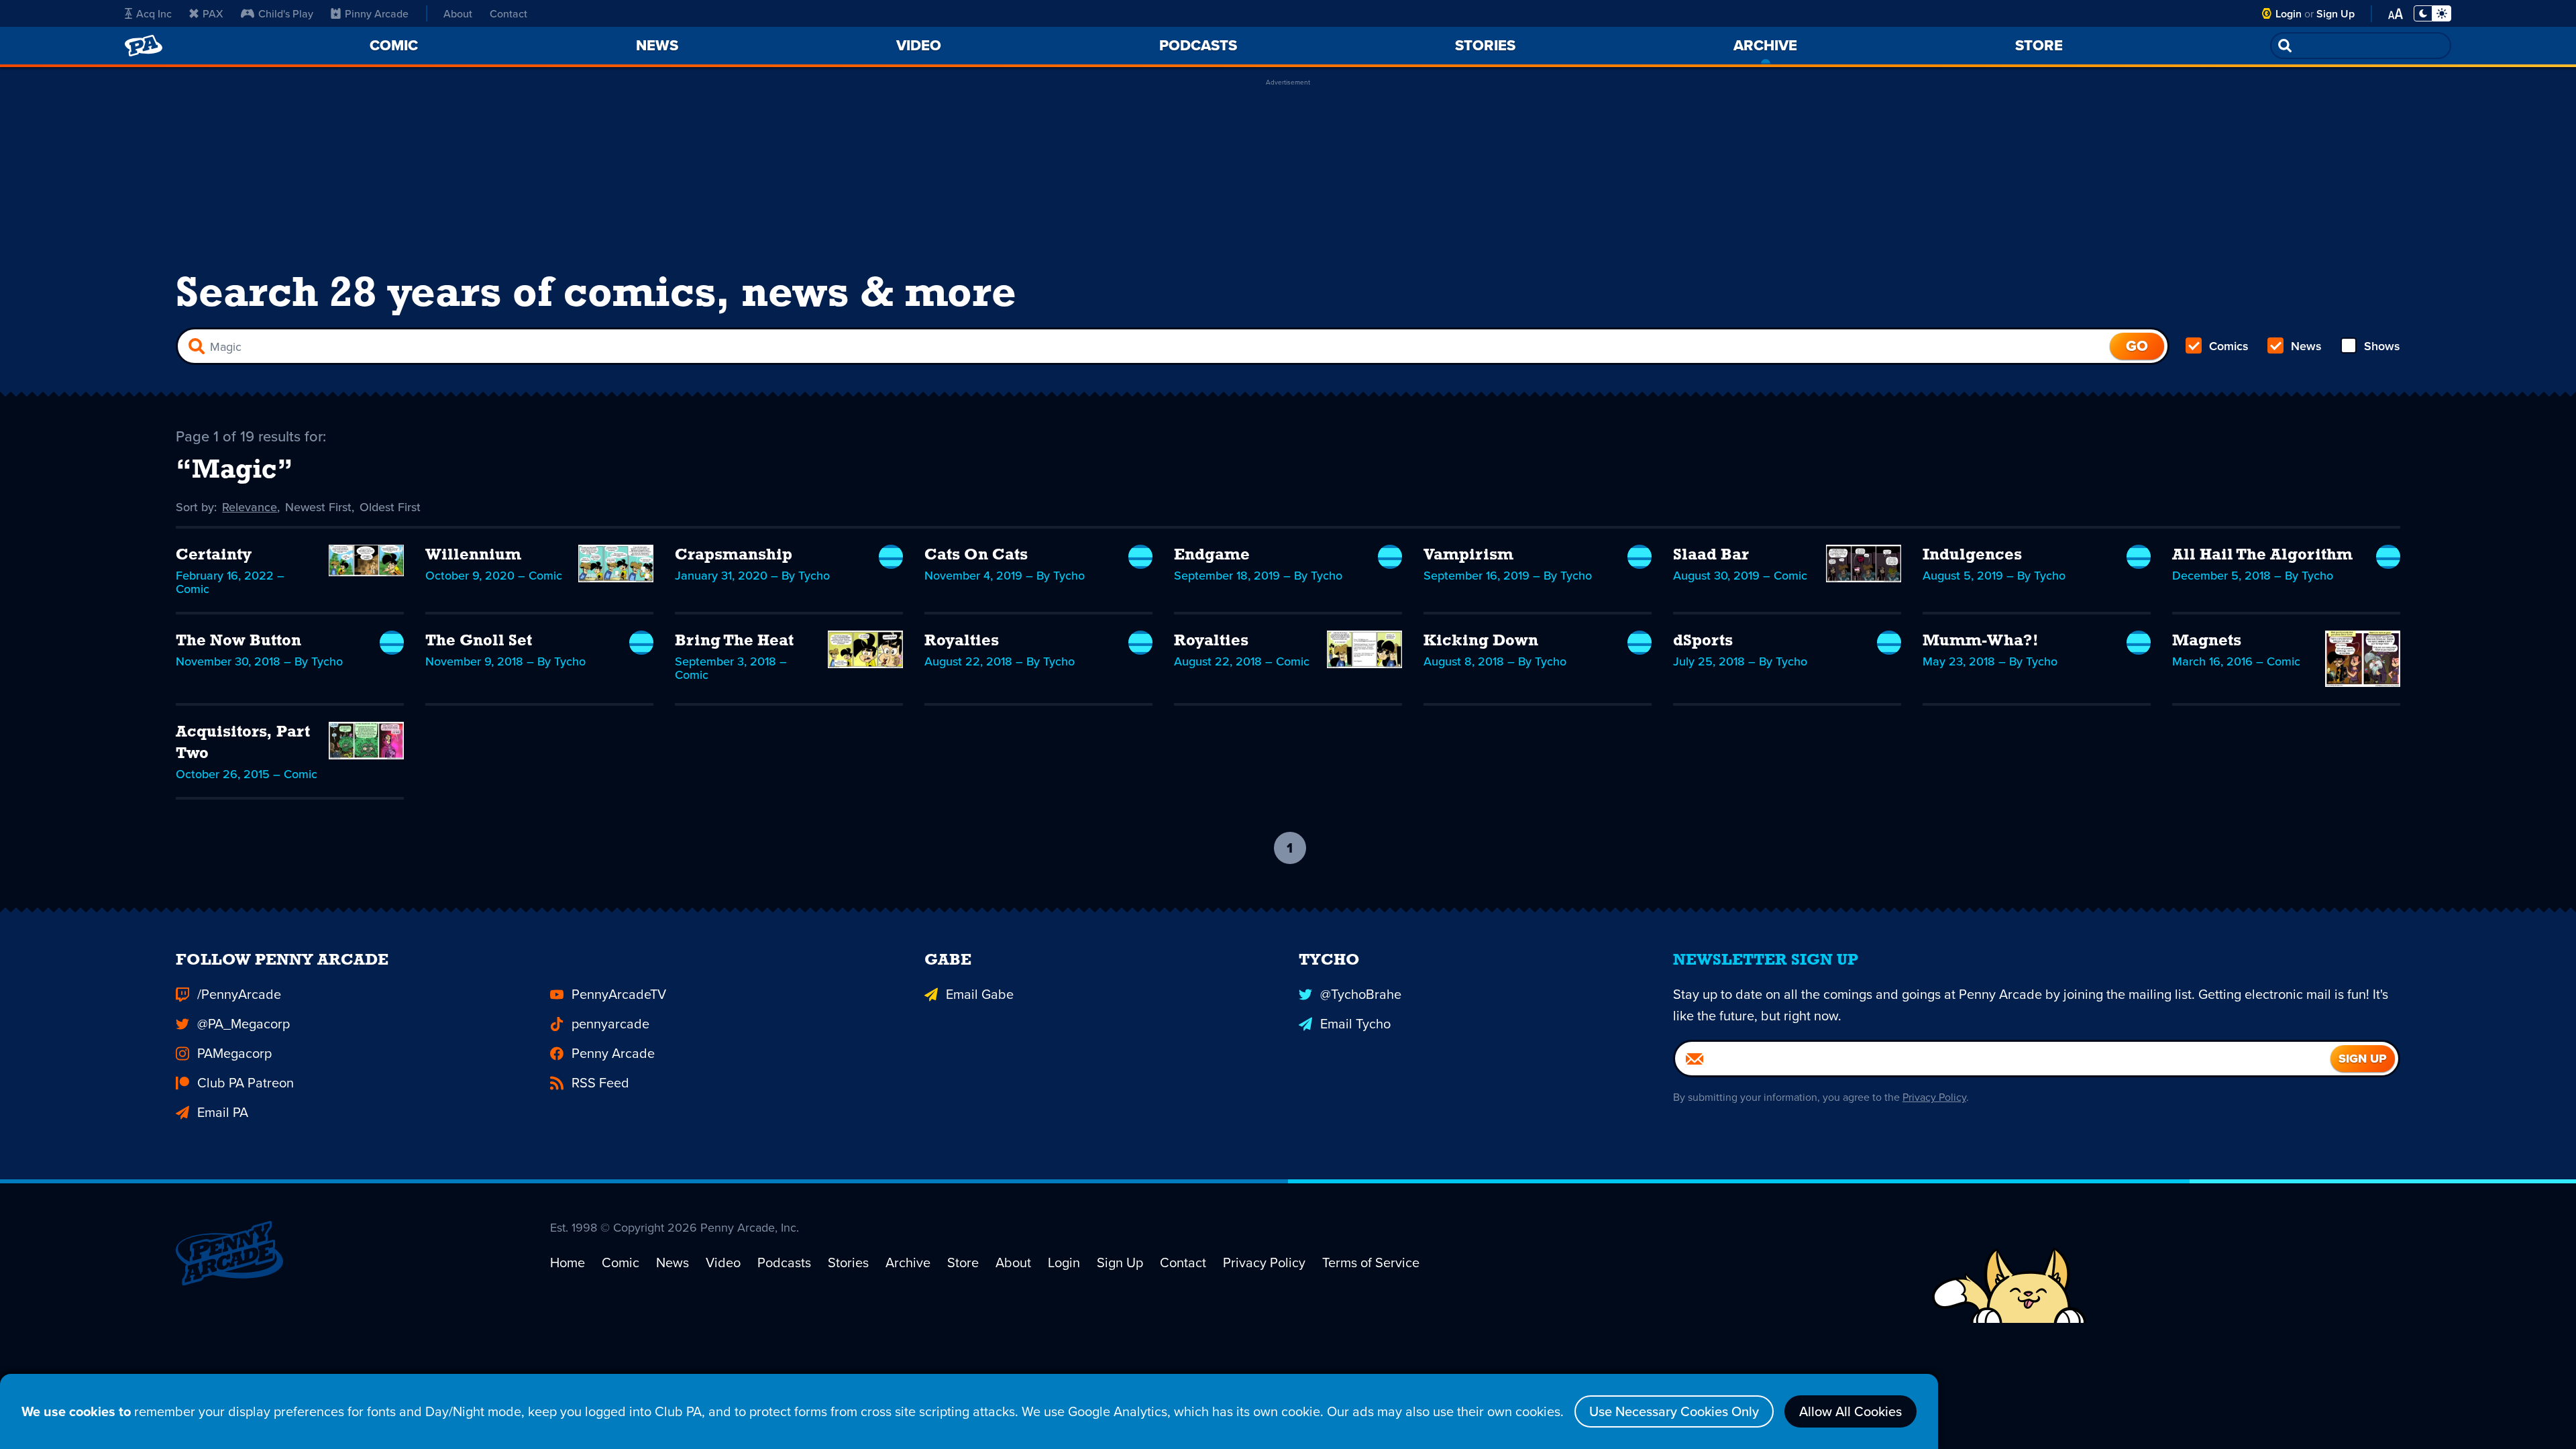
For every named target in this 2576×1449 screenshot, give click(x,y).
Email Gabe (980, 994)
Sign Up (2336, 14)
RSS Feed (600, 1082)
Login (2289, 14)
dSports (1703, 641)
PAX (213, 13)
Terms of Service (1371, 1262)
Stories (848, 1262)
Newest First (318, 507)
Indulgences (1972, 555)
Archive (908, 1262)
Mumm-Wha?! (1981, 641)
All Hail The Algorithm (2262, 555)
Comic (621, 1262)
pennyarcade (610, 1023)
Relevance (250, 507)
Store (963, 1262)
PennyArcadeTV (619, 994)
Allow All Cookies (1850, 1411)
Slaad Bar (1711, 555)
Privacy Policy (1934, 1097)
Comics (2229, 346)
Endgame (1212, 555)
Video (723, 1262)
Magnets (2207, 641)
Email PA (223, 1112)
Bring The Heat (734, 641)
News (2306, 346)
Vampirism (1468, 555)
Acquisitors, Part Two (243, 743)
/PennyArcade (239, 994)
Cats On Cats (976, 555)
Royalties (962, 641)
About (458, 13)
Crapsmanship (734, 555)
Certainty (214, 555)
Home (568, 1262)
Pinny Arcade (377, 13)
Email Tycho (1355, 1023)
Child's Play (286, 13)
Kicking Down (1481, 641)
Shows (2382, 346)
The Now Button (238, 641)
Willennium (473, 555)
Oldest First (390, 507)
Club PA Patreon (246, 1082)
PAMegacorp (234, 1053)
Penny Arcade (613, 1053)
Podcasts (784, 1262)
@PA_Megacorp (244, 1023)
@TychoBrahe (1361, 994)
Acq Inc (154, 13)
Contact (508, 13)
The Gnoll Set (479, 641)
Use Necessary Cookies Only (1674, 1411)
